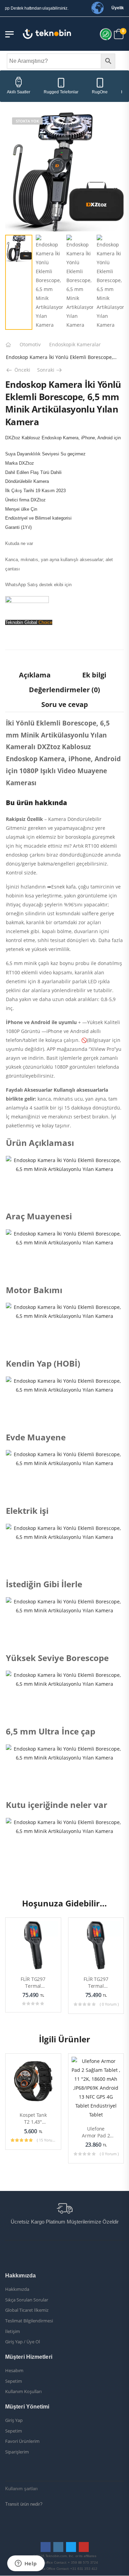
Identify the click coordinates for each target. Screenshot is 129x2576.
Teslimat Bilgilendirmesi (29, 2321)
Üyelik (118, 8)
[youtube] (84, 2547)
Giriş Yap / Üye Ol (23, 2342)
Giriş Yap (14, 2421)
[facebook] (46, 2547)
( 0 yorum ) (109, 2004)
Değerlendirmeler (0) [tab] (64, 690)
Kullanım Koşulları (23, 2392)
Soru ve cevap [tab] (65, 704)
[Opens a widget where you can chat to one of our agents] (26, 2564)
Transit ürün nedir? (24, 2504)
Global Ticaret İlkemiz (27, 2310)
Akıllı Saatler (19, 92)
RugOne (100, 92)
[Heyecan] (26, 657)
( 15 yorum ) (46, 2140)
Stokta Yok (27, 121)
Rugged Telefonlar (61, 92)
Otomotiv (30, 344)
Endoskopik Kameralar (75, 344)
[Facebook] (12, 657)
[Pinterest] (40, 657)
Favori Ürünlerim (22, 2441)
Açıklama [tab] (35, 675)
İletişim (13, 2332)
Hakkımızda (17, 2289)
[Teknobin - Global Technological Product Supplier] (47, 34)
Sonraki (50, 370)
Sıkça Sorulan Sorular (27, 2300)
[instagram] (58, 2547)
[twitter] (71, 2547)
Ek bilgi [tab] (94, 675)
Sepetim (14, 2381)
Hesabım (14, 2371)
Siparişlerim (17, 2452)
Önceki (20, 370)
